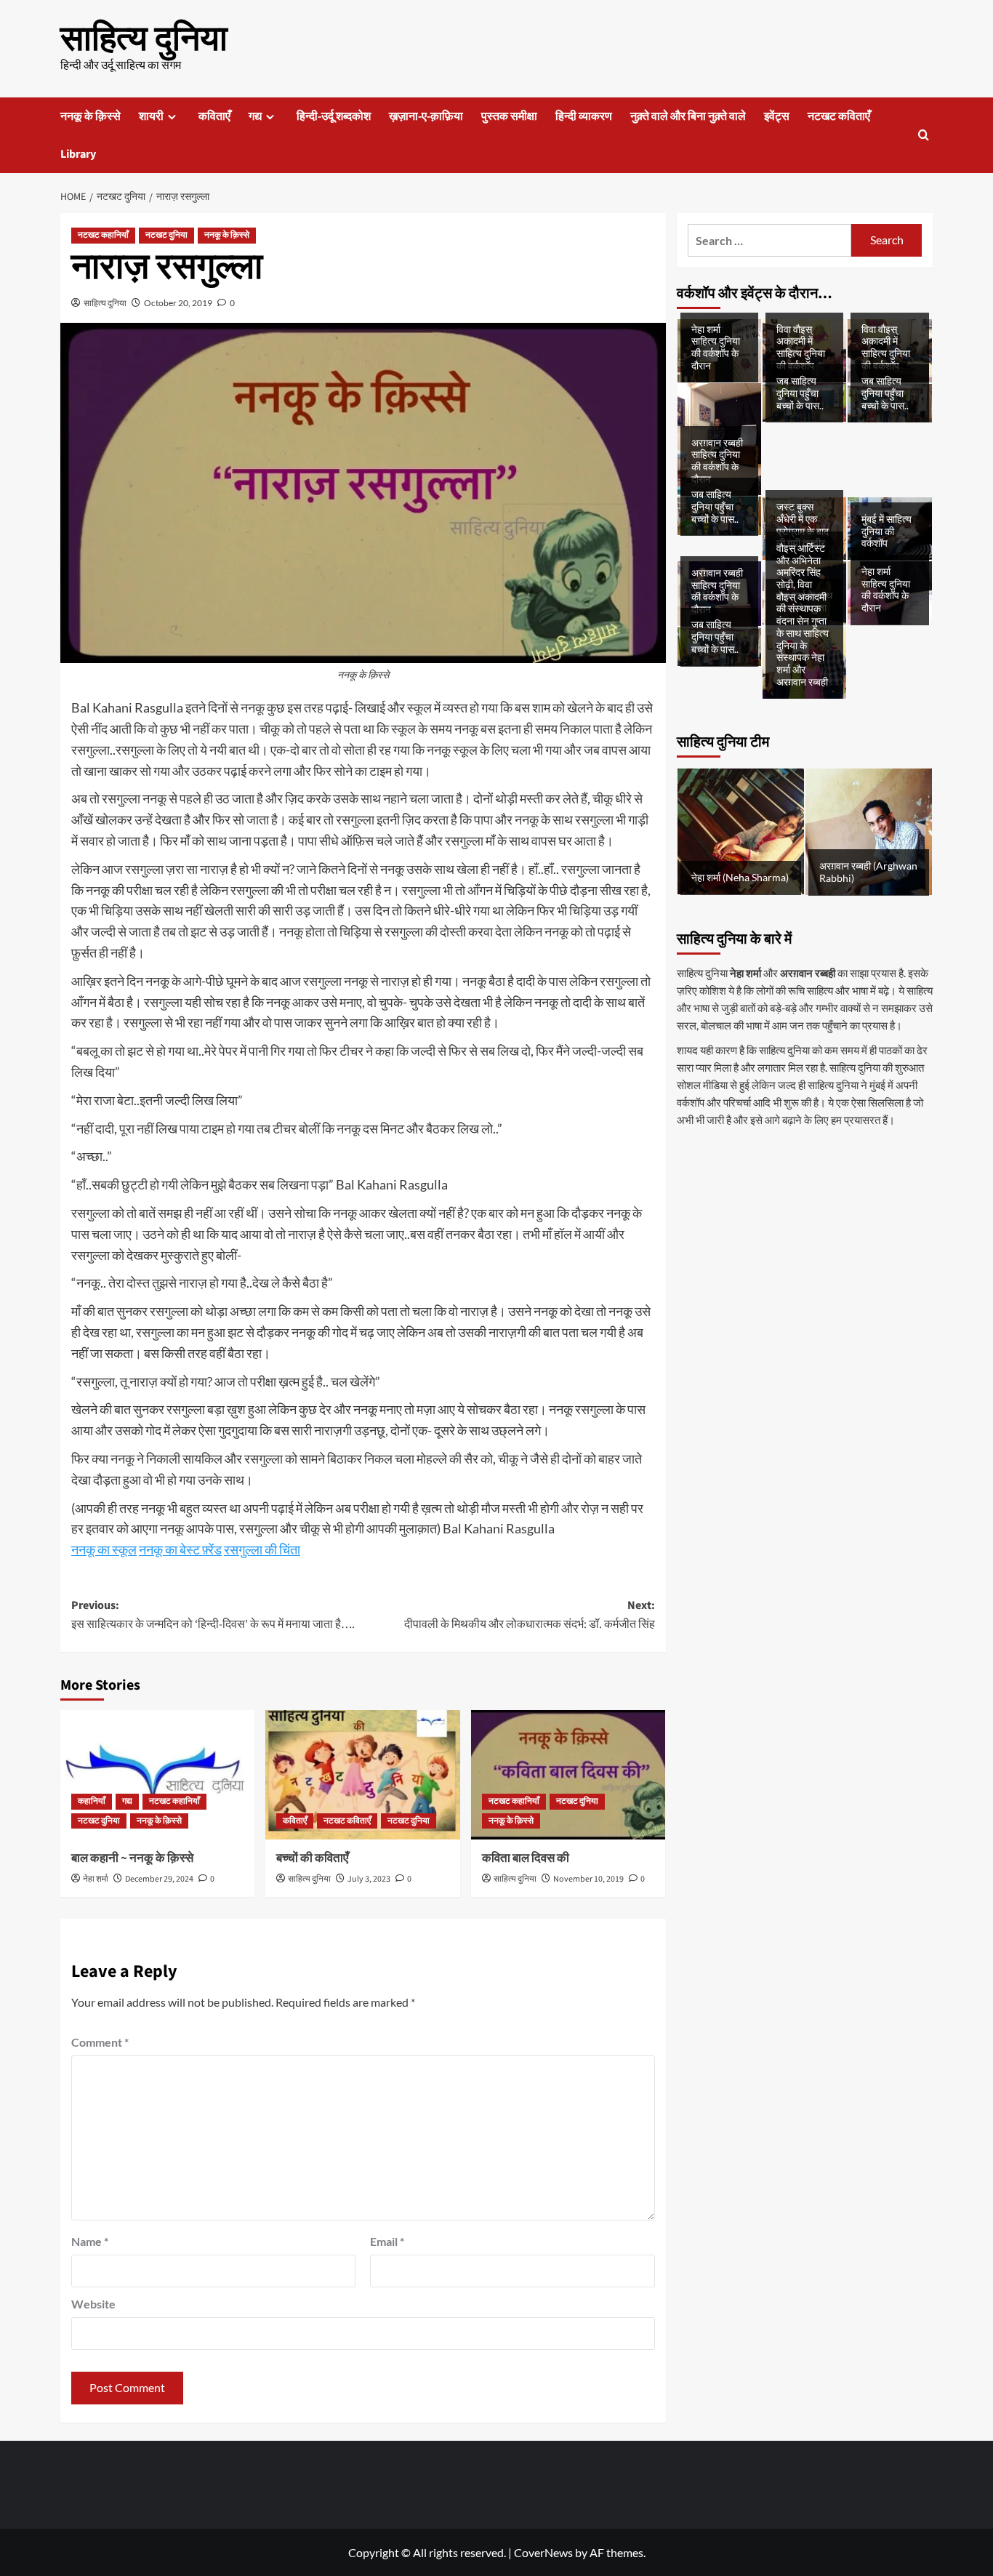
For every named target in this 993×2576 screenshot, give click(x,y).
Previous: (213, 1615)
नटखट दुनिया (166, 235)
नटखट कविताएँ (839, 116)
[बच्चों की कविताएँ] (362, 1775)
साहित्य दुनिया (144, 39)
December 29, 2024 (159, 1879)
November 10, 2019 (588, 1879)
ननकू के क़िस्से (91, 116)
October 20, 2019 (178, 303)
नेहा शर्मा (96, 1879)
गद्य (255, 116)
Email (387, 2241)
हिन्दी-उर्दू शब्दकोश (334, 116)
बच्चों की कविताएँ (312, 1858)
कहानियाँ (92, 1801)
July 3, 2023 (369, 1879)
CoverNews (543, 2552)
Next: (529, 1615)
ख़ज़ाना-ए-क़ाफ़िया (426, 116)
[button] (924, 135)
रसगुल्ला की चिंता (262, 1549)
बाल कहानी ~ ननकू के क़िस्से (132, 1858)
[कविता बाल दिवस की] (568, 1775)
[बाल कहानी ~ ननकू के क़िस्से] (157, 1775)
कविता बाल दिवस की (526, 1858)
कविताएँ (214, 116)
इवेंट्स (777, 116)
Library (78, 154)
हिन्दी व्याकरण (584, 116)
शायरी (151, 116)
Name (90, 2241)
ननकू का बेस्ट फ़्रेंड (180, 1549)
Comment (100, 2042)
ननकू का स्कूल (104, 1549)
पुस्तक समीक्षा (509, 116)
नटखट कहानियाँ (103, 235)
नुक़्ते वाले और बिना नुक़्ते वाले (688, 116)
